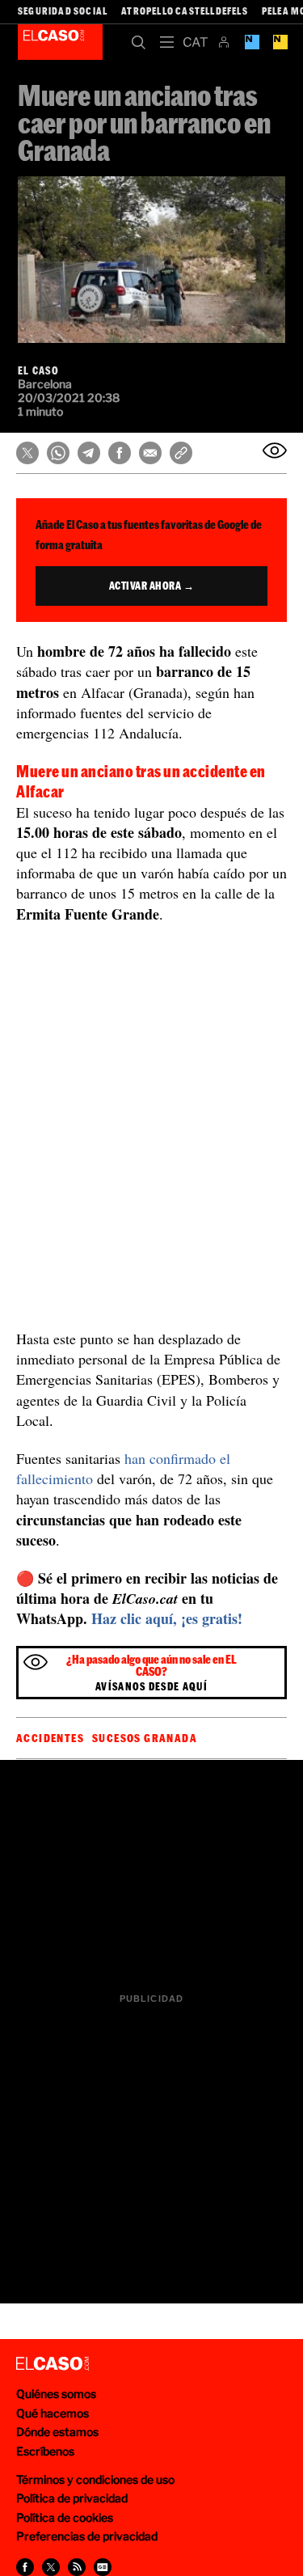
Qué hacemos (53, 2413)
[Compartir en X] (27, 453)
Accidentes (50, 1738)
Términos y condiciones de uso (95, 2479)
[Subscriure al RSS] (77, 2567)
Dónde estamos (57, 2432)
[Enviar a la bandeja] (275, 450)
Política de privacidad (72, 2498)
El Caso (60, 42)
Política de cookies (65, 2517)
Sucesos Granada (145, 1738)
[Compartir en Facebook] (120, 453)
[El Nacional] (280, 42)
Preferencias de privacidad (87, 2536)
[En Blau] (252, 42)
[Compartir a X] (51, 2567)
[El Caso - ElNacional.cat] (53, 2364)
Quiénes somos (56, 2394)
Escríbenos (45, 2451)
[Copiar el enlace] (181, 453)
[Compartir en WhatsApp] (58, 453)
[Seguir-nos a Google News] (103, 2567)
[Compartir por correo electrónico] (150, 453)
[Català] (195, 42)
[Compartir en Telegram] (89, 453)
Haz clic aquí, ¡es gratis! (167, 1618)
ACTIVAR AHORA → (152, 586)
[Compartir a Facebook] (25, 2567)
